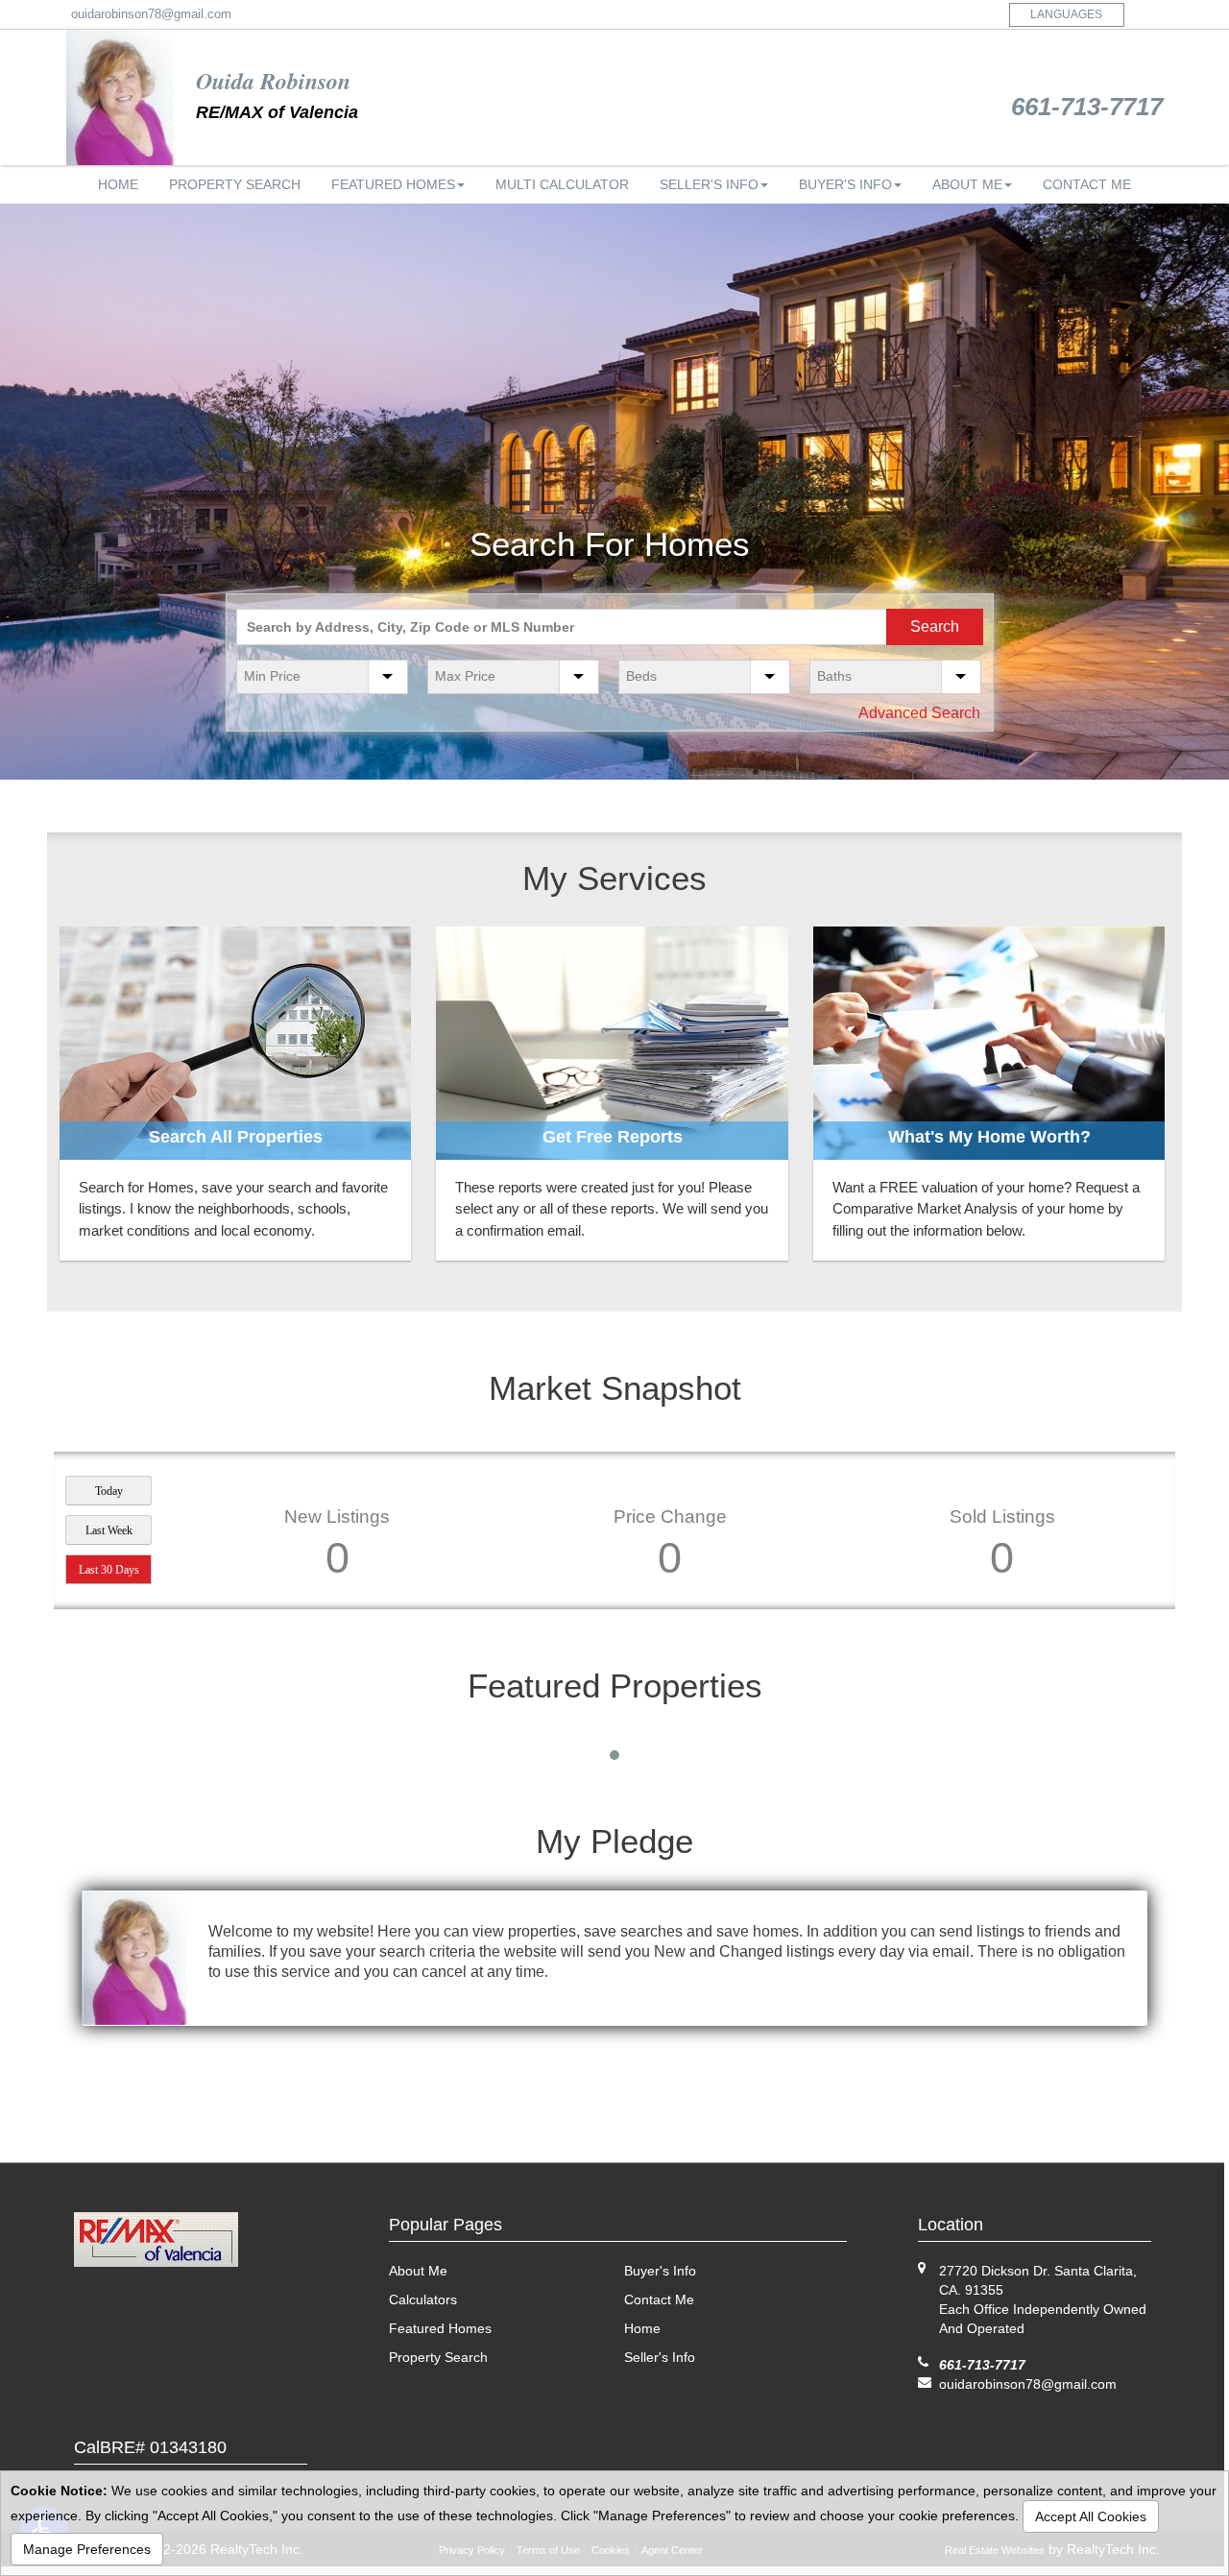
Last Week (109, 1530)
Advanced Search (919, 713)
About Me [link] (967, 184)
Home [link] (118, 184)
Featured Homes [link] (393, 184)
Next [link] (1214, 492)
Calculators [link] (423, 2299)
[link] (235, 1043)
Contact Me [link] (1087, 184)
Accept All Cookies (1091, 2516)
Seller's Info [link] (709, 184)
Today (109, 1491)
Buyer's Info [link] (845, 184)
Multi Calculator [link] (562, 184)
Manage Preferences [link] (87, 2549)
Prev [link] (15, 492)
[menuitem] (118, 184)
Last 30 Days (109, 1570)
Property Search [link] (235, 184)
